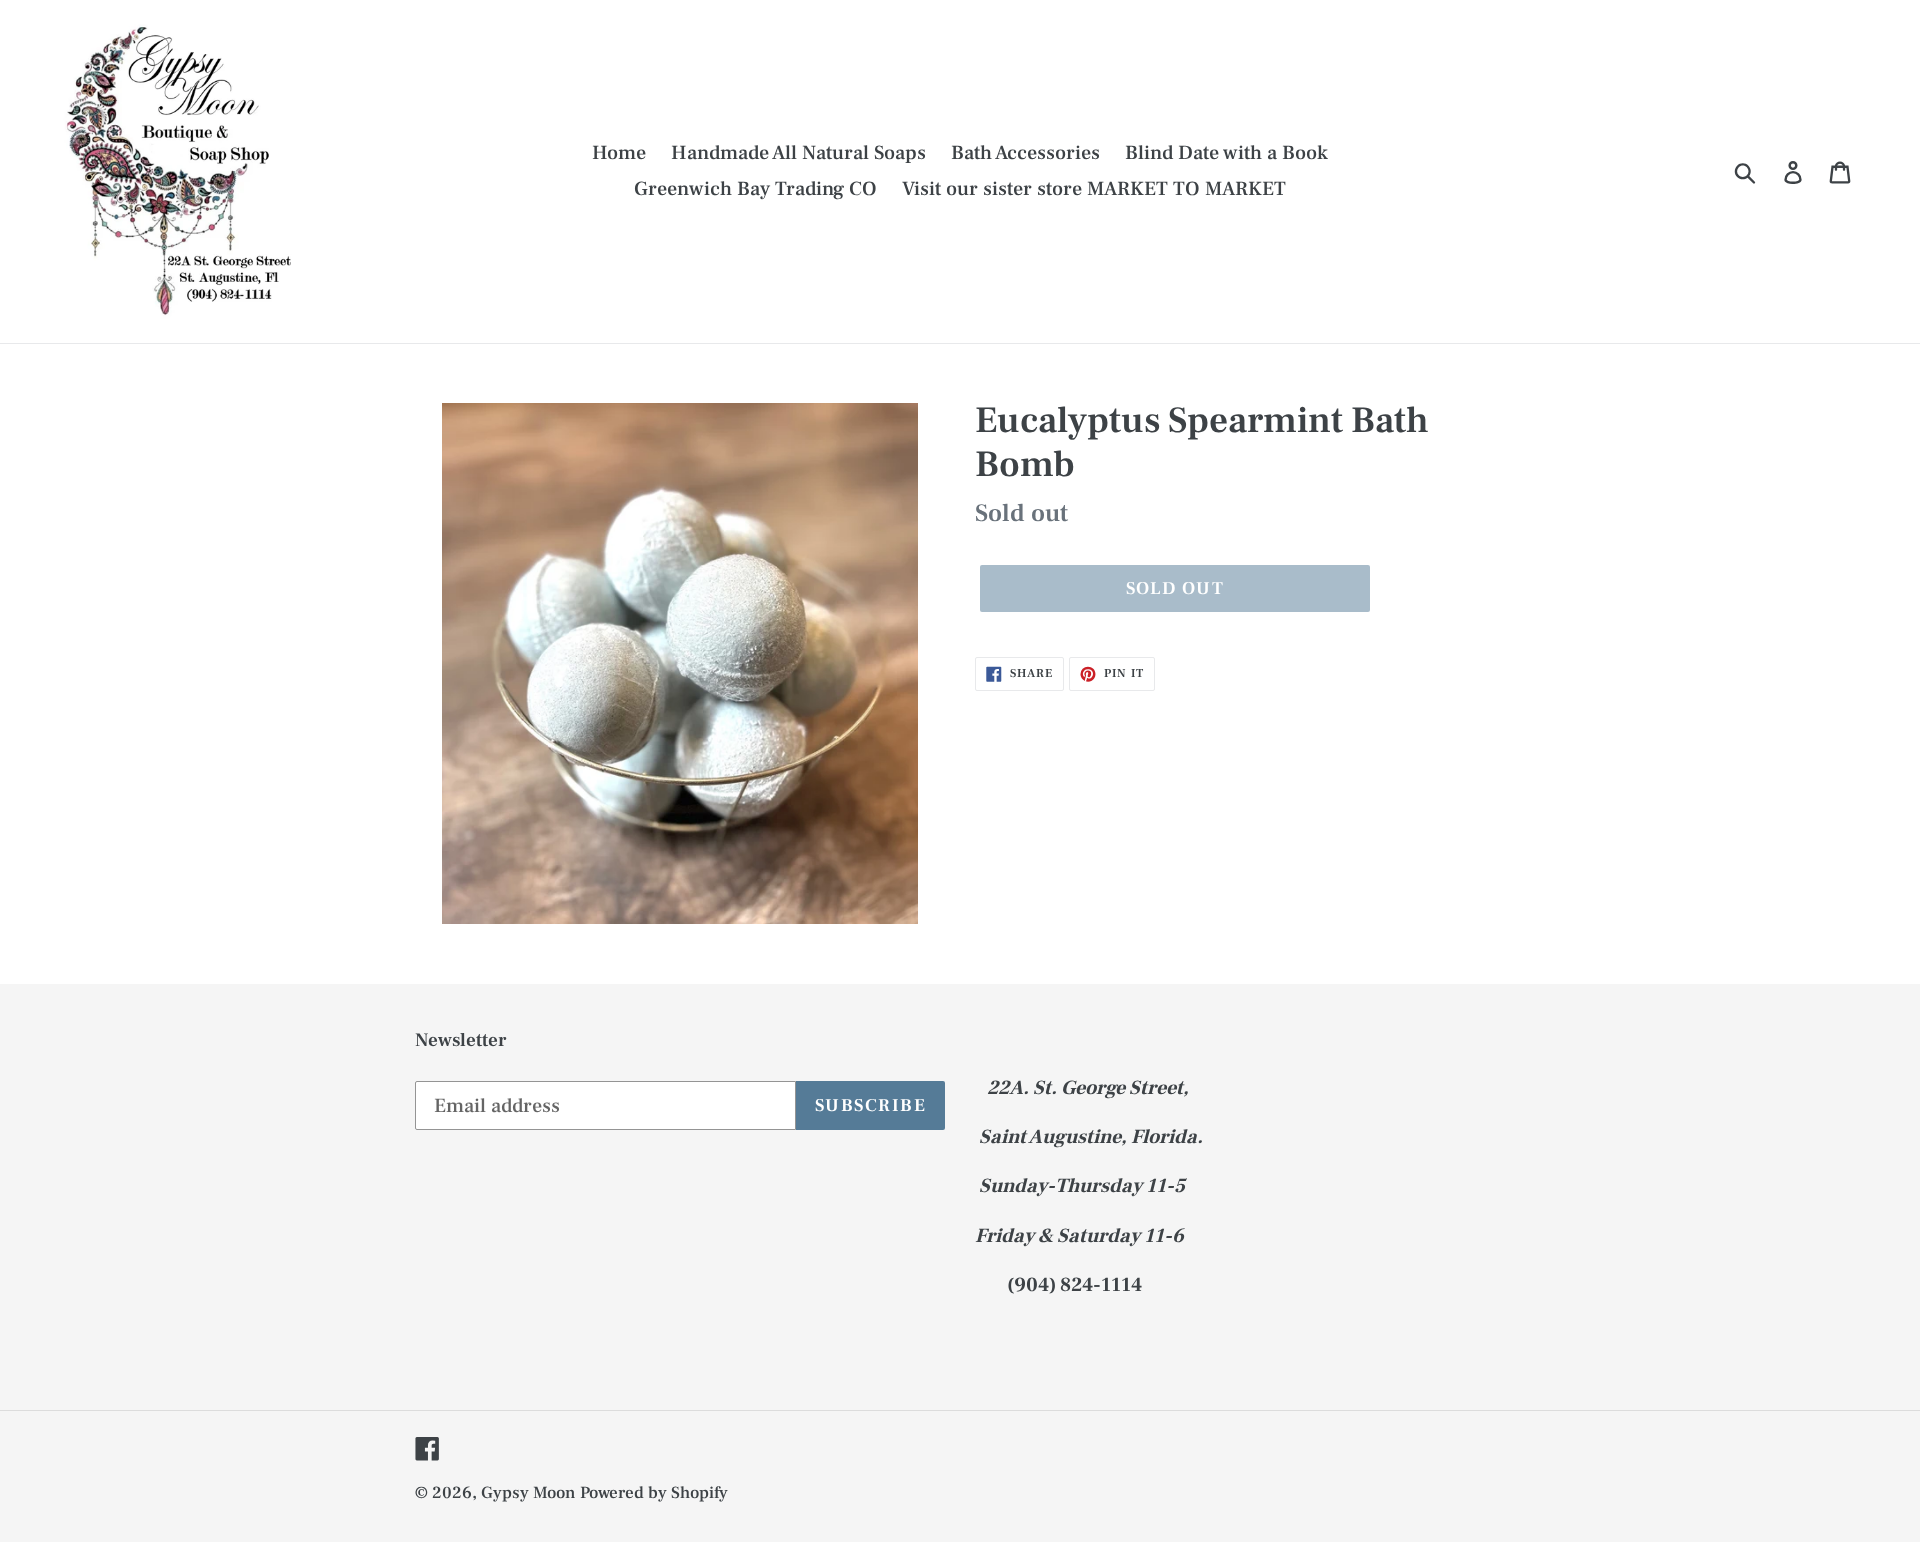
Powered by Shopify (654, 1493)
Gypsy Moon (528, 1493)
